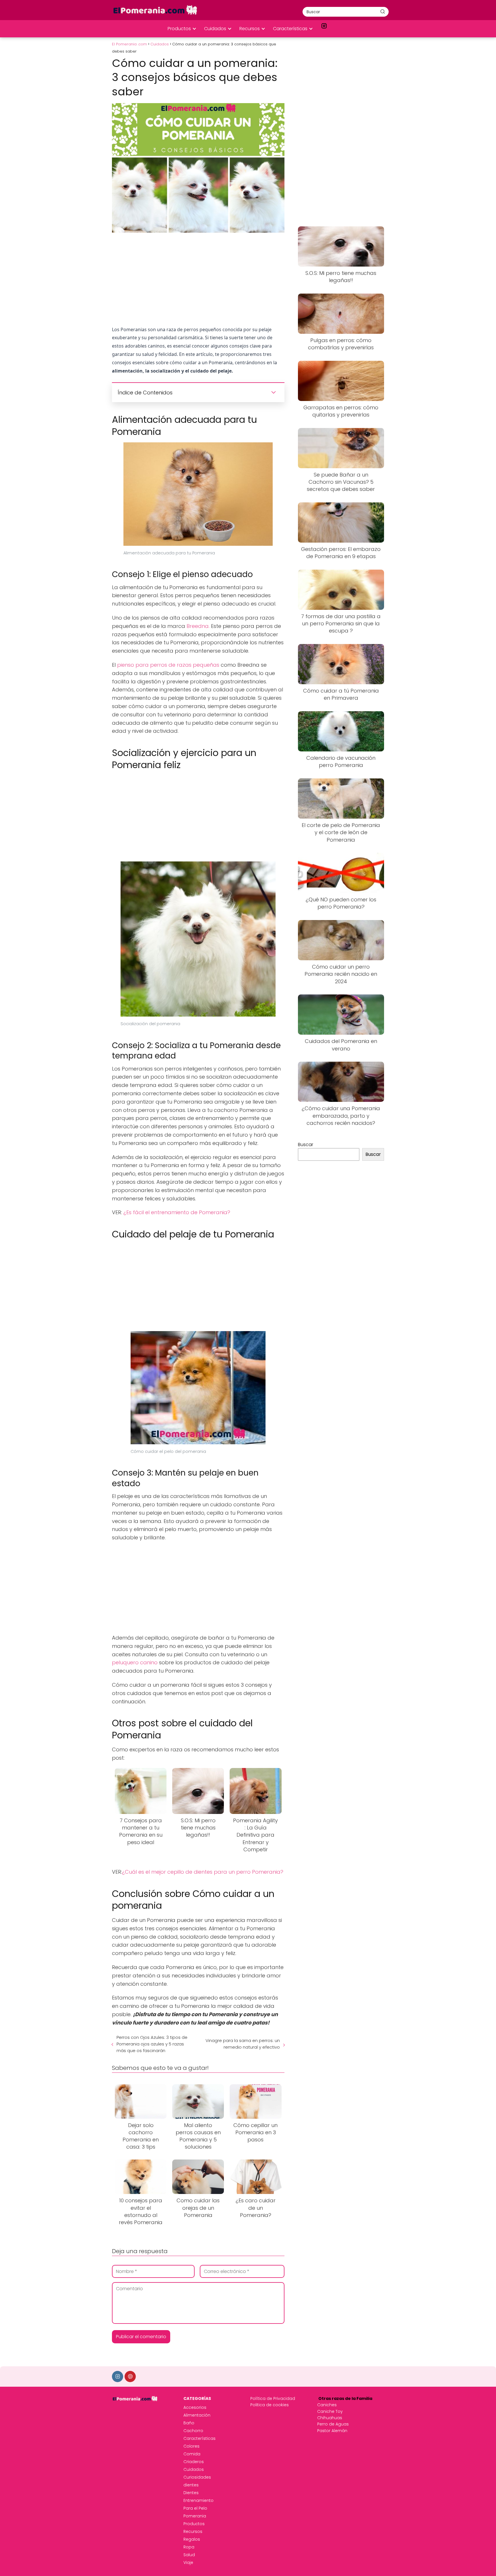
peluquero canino (135, 1662)
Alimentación (197, 2415)
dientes (191, 2485)
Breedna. (198, 626)
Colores (191, 2446)
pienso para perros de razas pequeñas (168, 665)
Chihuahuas (330, 2418)
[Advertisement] (198, 279)
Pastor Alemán (332, 2431)
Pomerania (195, 2516)
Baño (189, 2423)
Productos (179, 29)
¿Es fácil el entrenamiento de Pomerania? (177, 1212)
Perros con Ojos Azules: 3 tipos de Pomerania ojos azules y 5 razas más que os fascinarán (152, 2044)
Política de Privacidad (273, 2398)
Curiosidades (197, 2477)
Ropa (189, 2547)
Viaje (188, 2562)
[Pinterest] (130, 2377)
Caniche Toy (330, 2411)
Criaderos (194, 2462)
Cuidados (215, 29)
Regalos (192, 2539)
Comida (192, 2454)
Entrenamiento (198, 2500)
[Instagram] (118, 2377)
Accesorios (195, 2407)
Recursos (250, 29)
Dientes (191, 2493)
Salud (189, 2555)
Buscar (306, 1145)
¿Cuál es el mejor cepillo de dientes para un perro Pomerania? (203, 1872)
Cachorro (193, 2431)
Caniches (327, 2405)
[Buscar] (383, 11)
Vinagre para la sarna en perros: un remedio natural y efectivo (243, 2044)
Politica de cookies (270, 2405)
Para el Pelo (195, 2508)
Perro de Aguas (333, 2424)
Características (290, 29)
